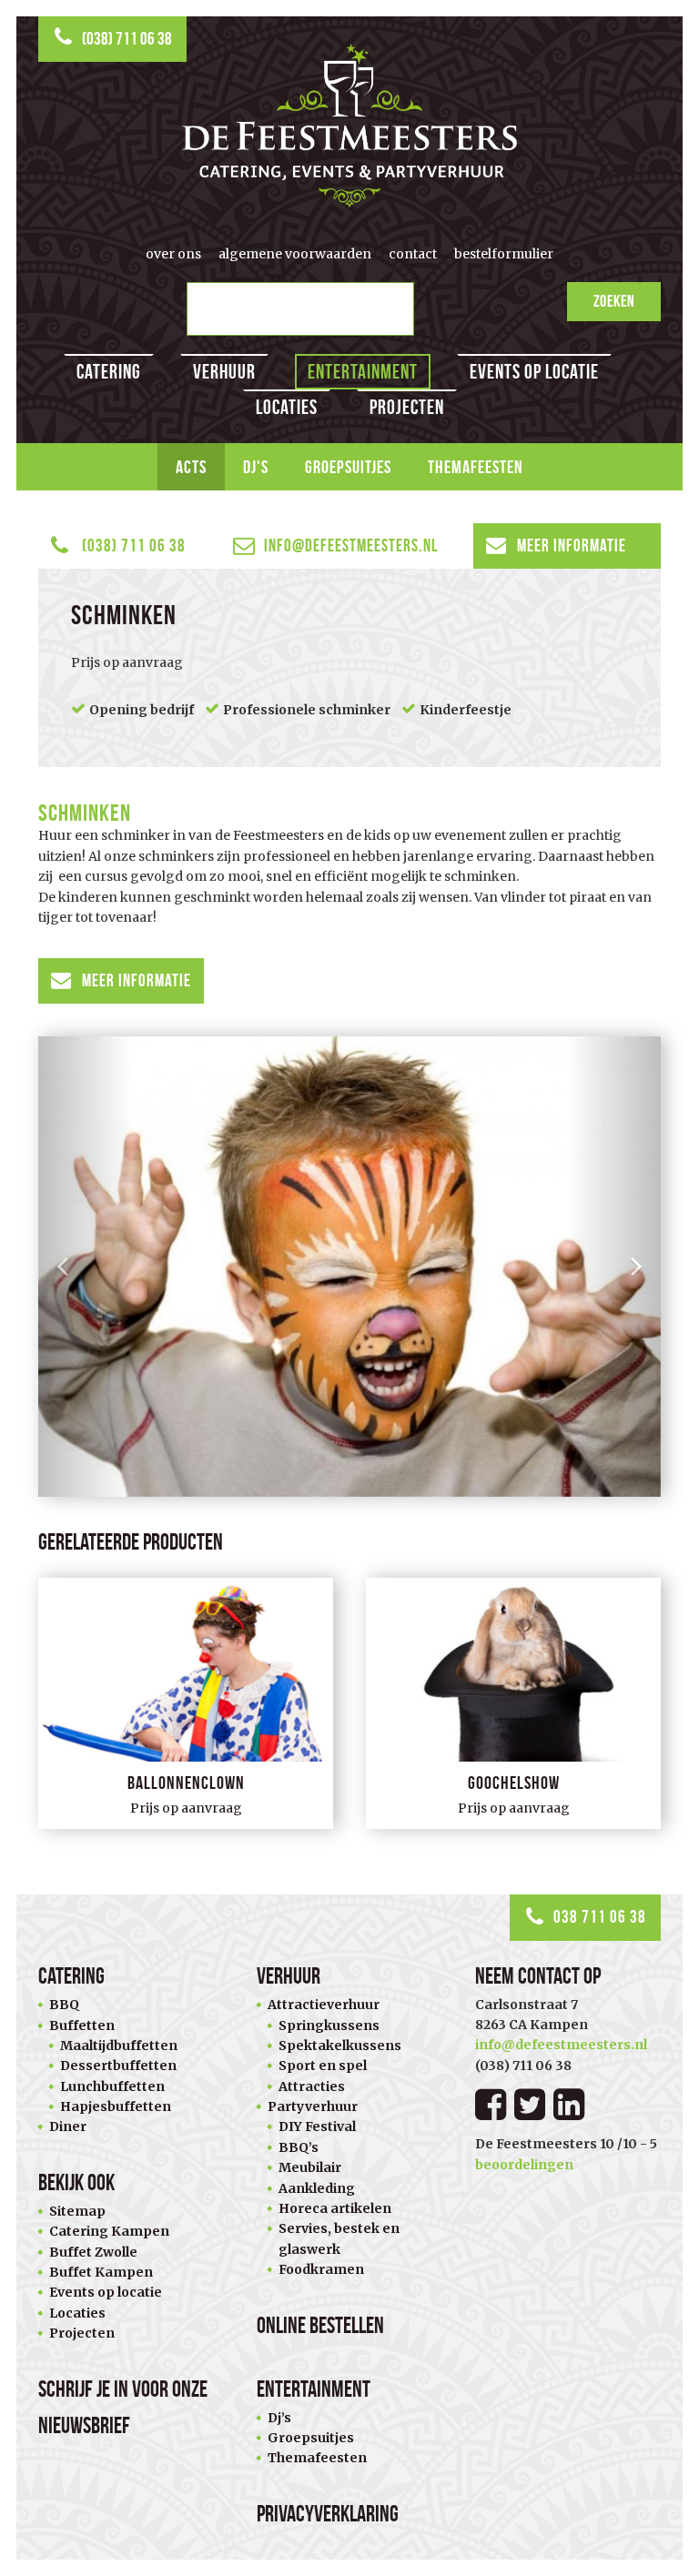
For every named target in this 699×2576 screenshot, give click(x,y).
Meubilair (310, 2167)
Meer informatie (572, 546)
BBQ (64, 2005)
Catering (109, 371)
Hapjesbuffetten (116, 2106)
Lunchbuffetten (112, 2086)
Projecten (407, 407)
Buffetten (82, 2025)
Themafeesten (476, 467)
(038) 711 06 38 (127, 39)
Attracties (312, 2086)
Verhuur (224, 371)
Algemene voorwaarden (295, 254)
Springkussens (329, 2025)
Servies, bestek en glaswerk (339, 2238)
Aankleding (317, 2188)
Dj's (256, 467)
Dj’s (279, 2418)
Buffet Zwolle (93, 2252)
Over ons (173, 254)
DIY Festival (317, 2126)
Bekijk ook (76, 2182)
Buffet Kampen (101, 2272)
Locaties (287, 407)
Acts (191, 467)
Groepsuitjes (348, 467)
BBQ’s (299, 2147)
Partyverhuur (313, 2106)
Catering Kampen (109, 2231)
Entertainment (363, 371)
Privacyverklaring (328, 2514)
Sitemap (77, 2211)
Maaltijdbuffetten (119, 2046)
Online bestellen (320, 2325)
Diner (68, 2126)
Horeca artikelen (335, 2208)
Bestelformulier (504, 254)
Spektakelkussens (340, 2046)
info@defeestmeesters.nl (351, 546)
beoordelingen (524, 2165)
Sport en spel (323, 2066)
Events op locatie (534, 371)
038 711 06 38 (600, 1917)
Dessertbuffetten (118, 2066)
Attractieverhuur (324, 2005)
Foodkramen (321, 2269)
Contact (413, 254)
